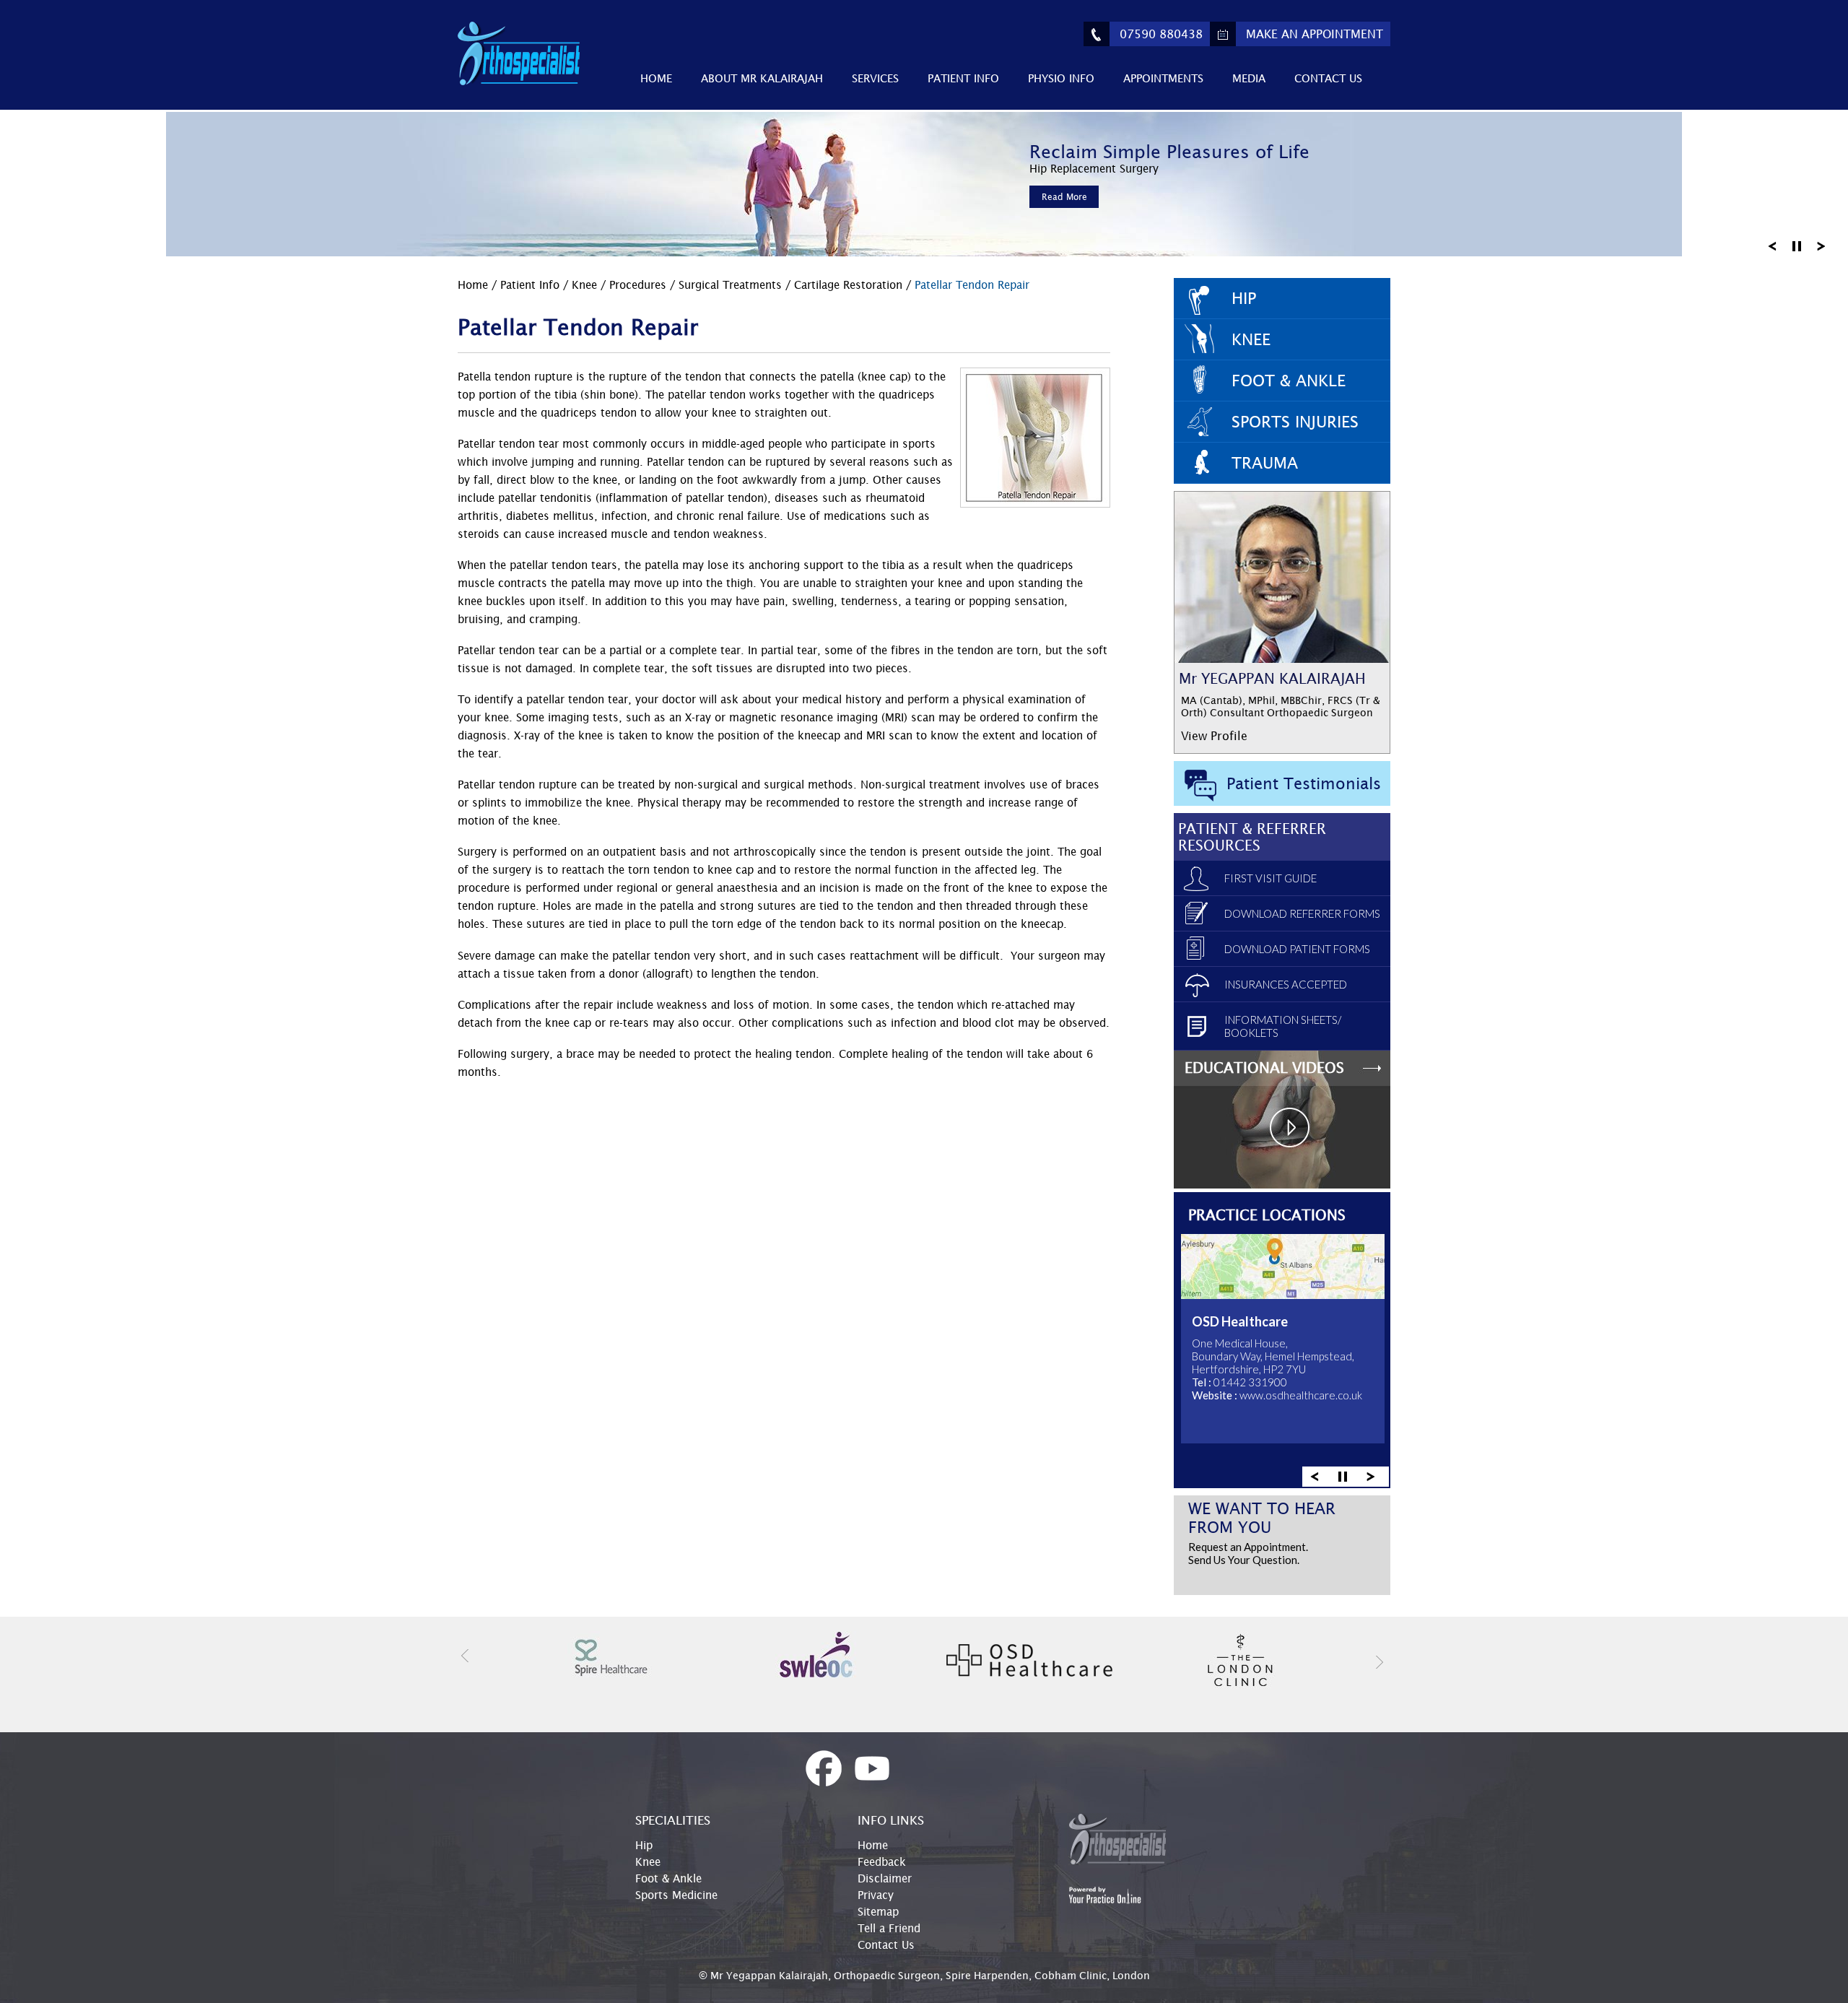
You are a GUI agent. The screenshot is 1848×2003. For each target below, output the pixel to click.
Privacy (876, 1895)
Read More (1064, 197)
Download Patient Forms (1297, 949)
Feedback (882, 1861)
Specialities (673, 1820)
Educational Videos (1264, 1068)
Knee (584, 284)
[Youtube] (872, 1769)
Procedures (640, 284)
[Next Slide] (1821, 246)
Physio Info (1061, 78)
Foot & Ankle (1289, 381)
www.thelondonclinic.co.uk (1302, 1414)
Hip (1244, 298)
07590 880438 (1161, 34)
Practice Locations (1267, 1215)
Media (1249, 78)
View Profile (1214, 736)
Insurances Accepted (1286, 984)
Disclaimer (885, 1878)
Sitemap (878, 1911)
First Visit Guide (1270, 878)
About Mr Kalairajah (762, 78)
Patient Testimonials (1304, 783)
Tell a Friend (889, 1928)
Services (875, 78)
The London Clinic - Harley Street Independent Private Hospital (1273, 1337)
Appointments (1163, 78)
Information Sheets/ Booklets (1283, 1026)
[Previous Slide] (1772, 246)
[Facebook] (824, 1769)
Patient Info (963, 78)
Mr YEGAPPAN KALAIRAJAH (1272, 678)
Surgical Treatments (732, 284)
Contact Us (1328, 78)
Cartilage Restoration (850, 284)
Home (656, 78)
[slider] (1343, 1476)
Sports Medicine (676, 1895)
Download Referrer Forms (1302, 913)
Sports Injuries (1295, 422)
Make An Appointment (1315, 34)
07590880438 (1319, 1401)
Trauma (1265, 463)
